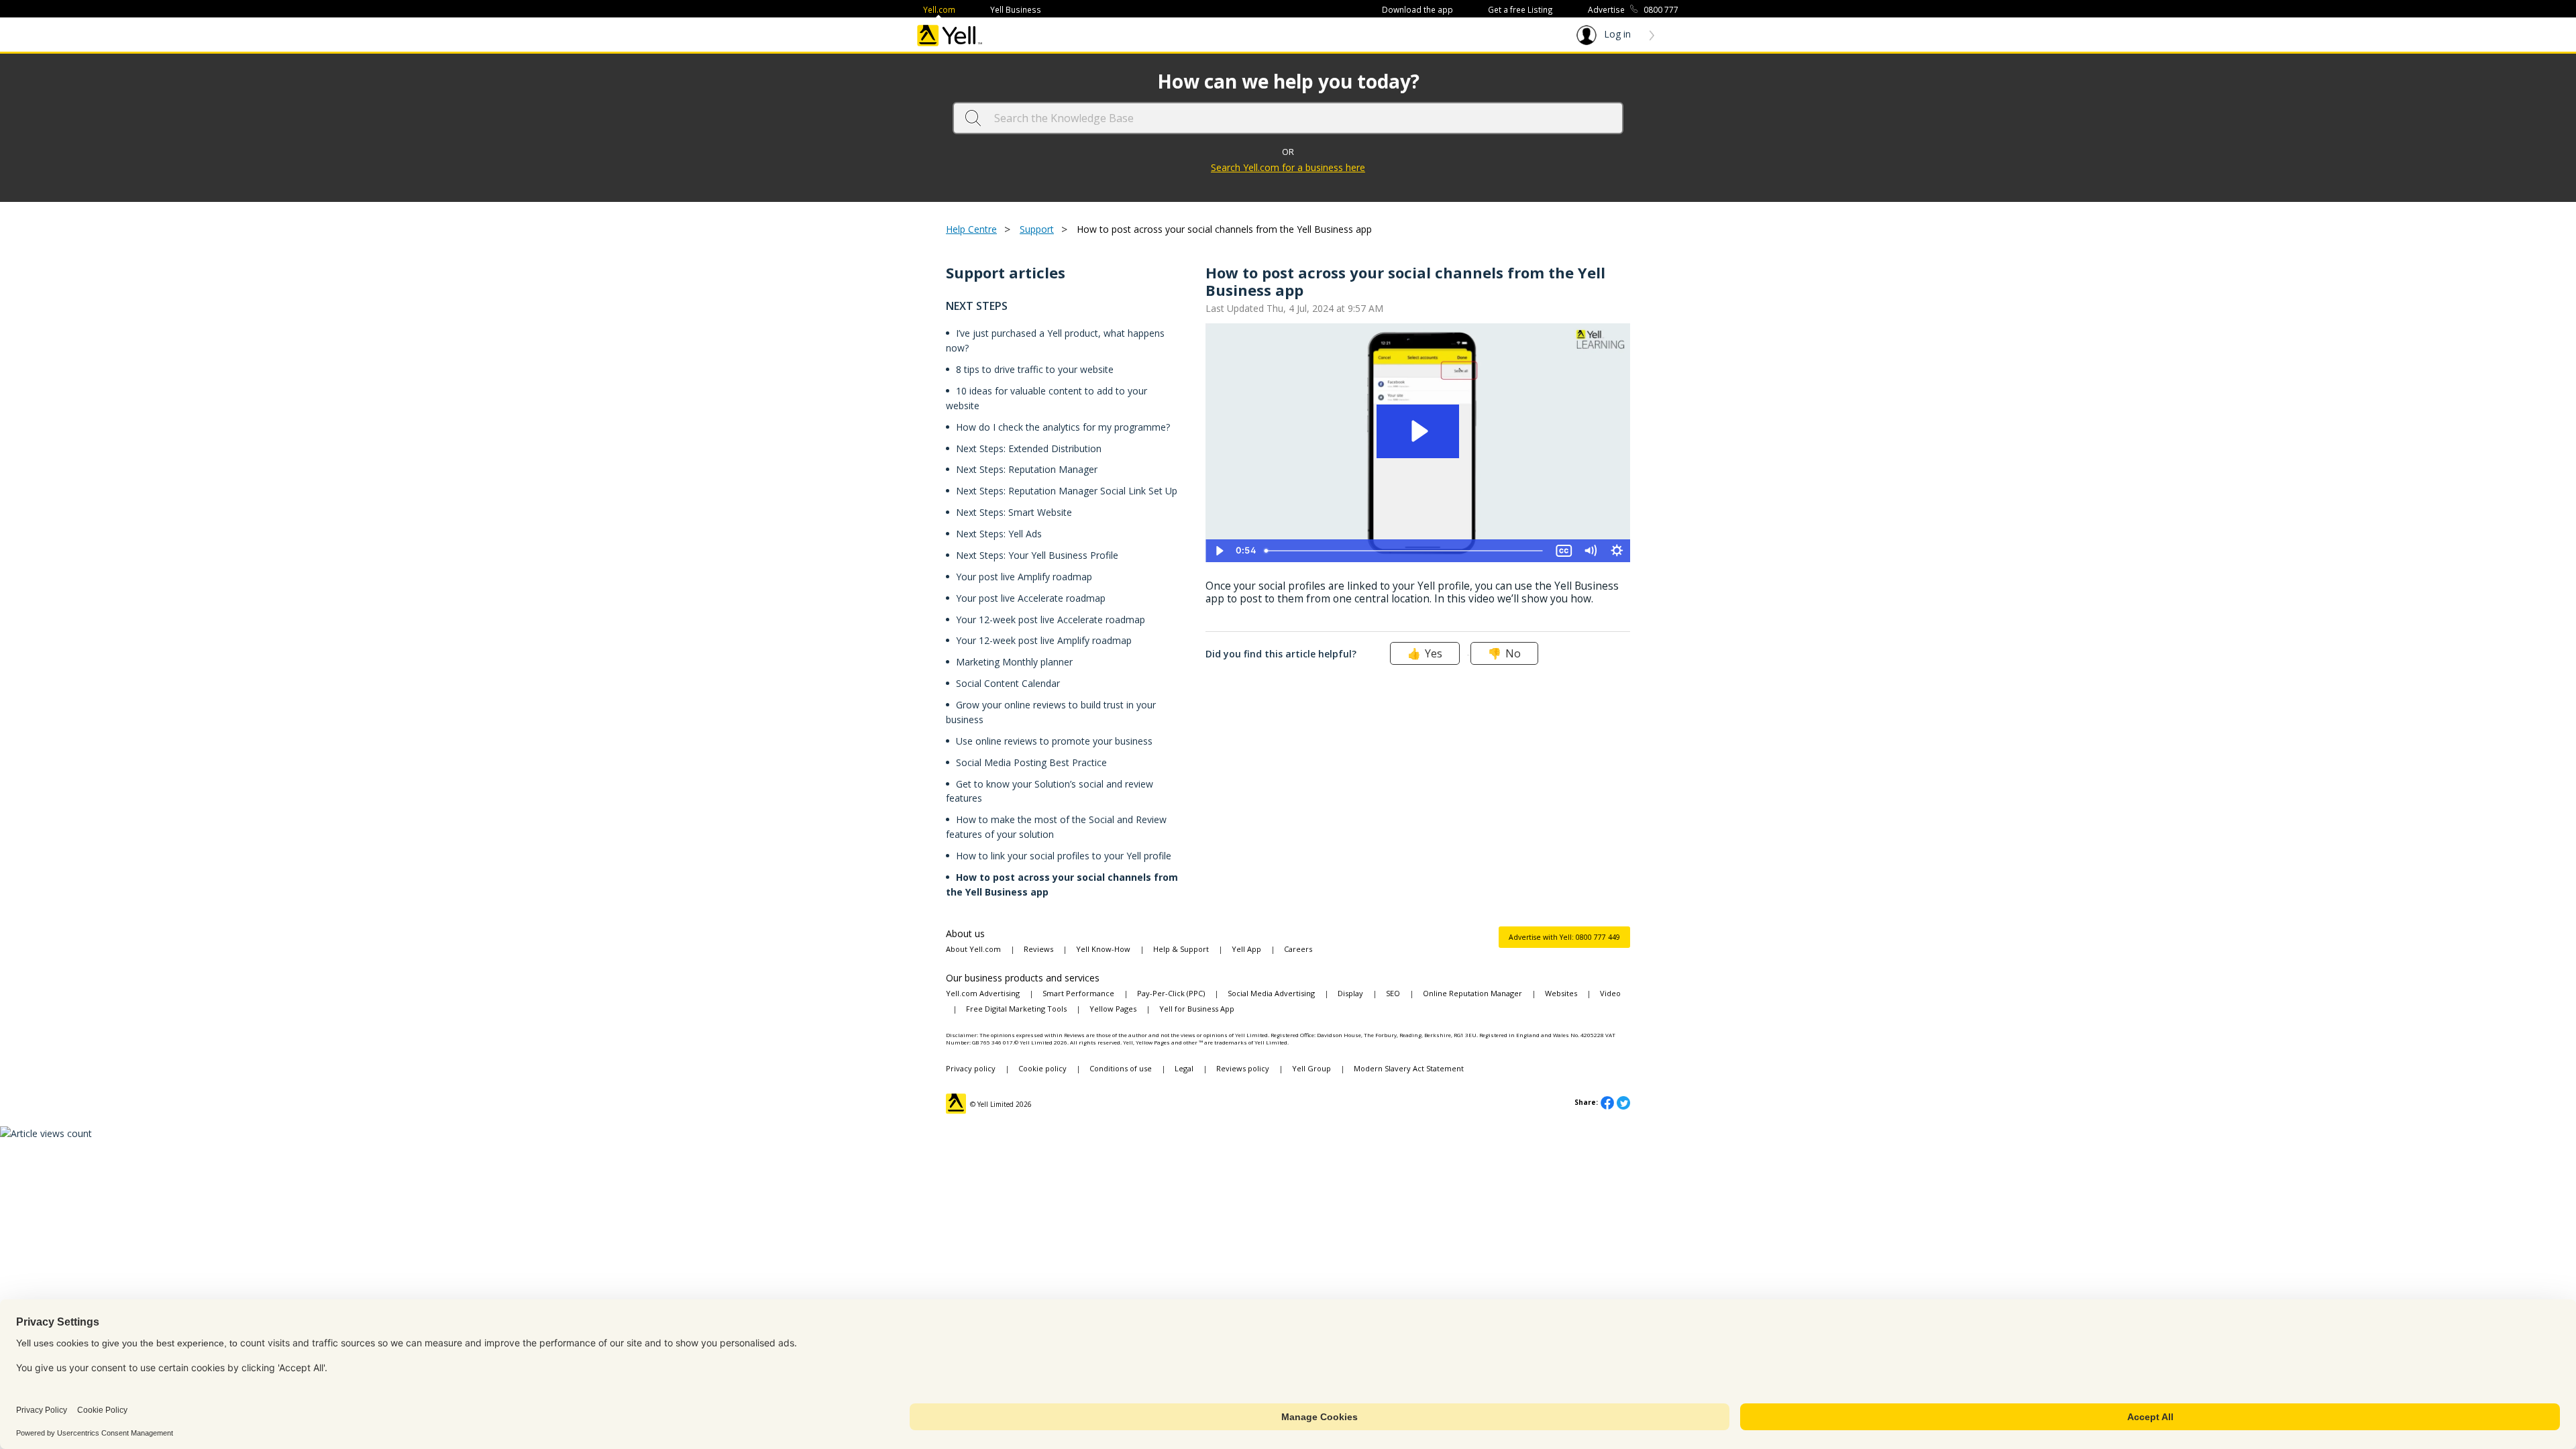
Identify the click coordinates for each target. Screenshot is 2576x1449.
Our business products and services (1023, 978)
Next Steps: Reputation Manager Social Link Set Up (1067, 491)
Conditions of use (1121, 1068)
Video (1610, 993)
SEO (1393, 993)
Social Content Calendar (1008, 683)
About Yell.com (973, 949)
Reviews (1038, 949)
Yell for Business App (1197, 1009)
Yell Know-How (1103, 949)
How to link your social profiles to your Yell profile (1064, 856)
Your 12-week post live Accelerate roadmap (1051, 620)
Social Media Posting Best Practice (1031, 762)
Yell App (1246, 949)
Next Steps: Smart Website (1014, 512)
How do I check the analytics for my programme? (1063, 427)
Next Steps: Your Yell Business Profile (1037, 555)
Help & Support (1181, 949)
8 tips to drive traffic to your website (1035, 369)
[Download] (1263, 562)
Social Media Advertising (1271, 993)
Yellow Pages (1113, 1009)
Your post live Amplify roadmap (1024, 577)
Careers (1298, 949)
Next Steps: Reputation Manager (1027, 469)
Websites (1561, 993)
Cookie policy (1042, 1068)
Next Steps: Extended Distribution (1029, 448)
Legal (1184, 1068)
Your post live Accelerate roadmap (1031, 598)
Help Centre (971, 229)
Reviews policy (1243, 1068)
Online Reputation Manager (1472, 993)
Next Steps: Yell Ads (999, 534)
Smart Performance (1078, 993)
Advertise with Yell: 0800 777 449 (1564, 937)
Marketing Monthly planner (1014, 662)
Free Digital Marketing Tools (1016, 1009)
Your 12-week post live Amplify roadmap (1044, 640)
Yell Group (1311, 1068)
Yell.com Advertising (983, 993)
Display (1350, 993)
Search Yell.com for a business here (1288, 167)
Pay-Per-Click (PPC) (1171, 993)
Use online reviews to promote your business (1054, 741)
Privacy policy (971, 1068)
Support (1037, 229)
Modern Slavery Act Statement (1409, 1068)
